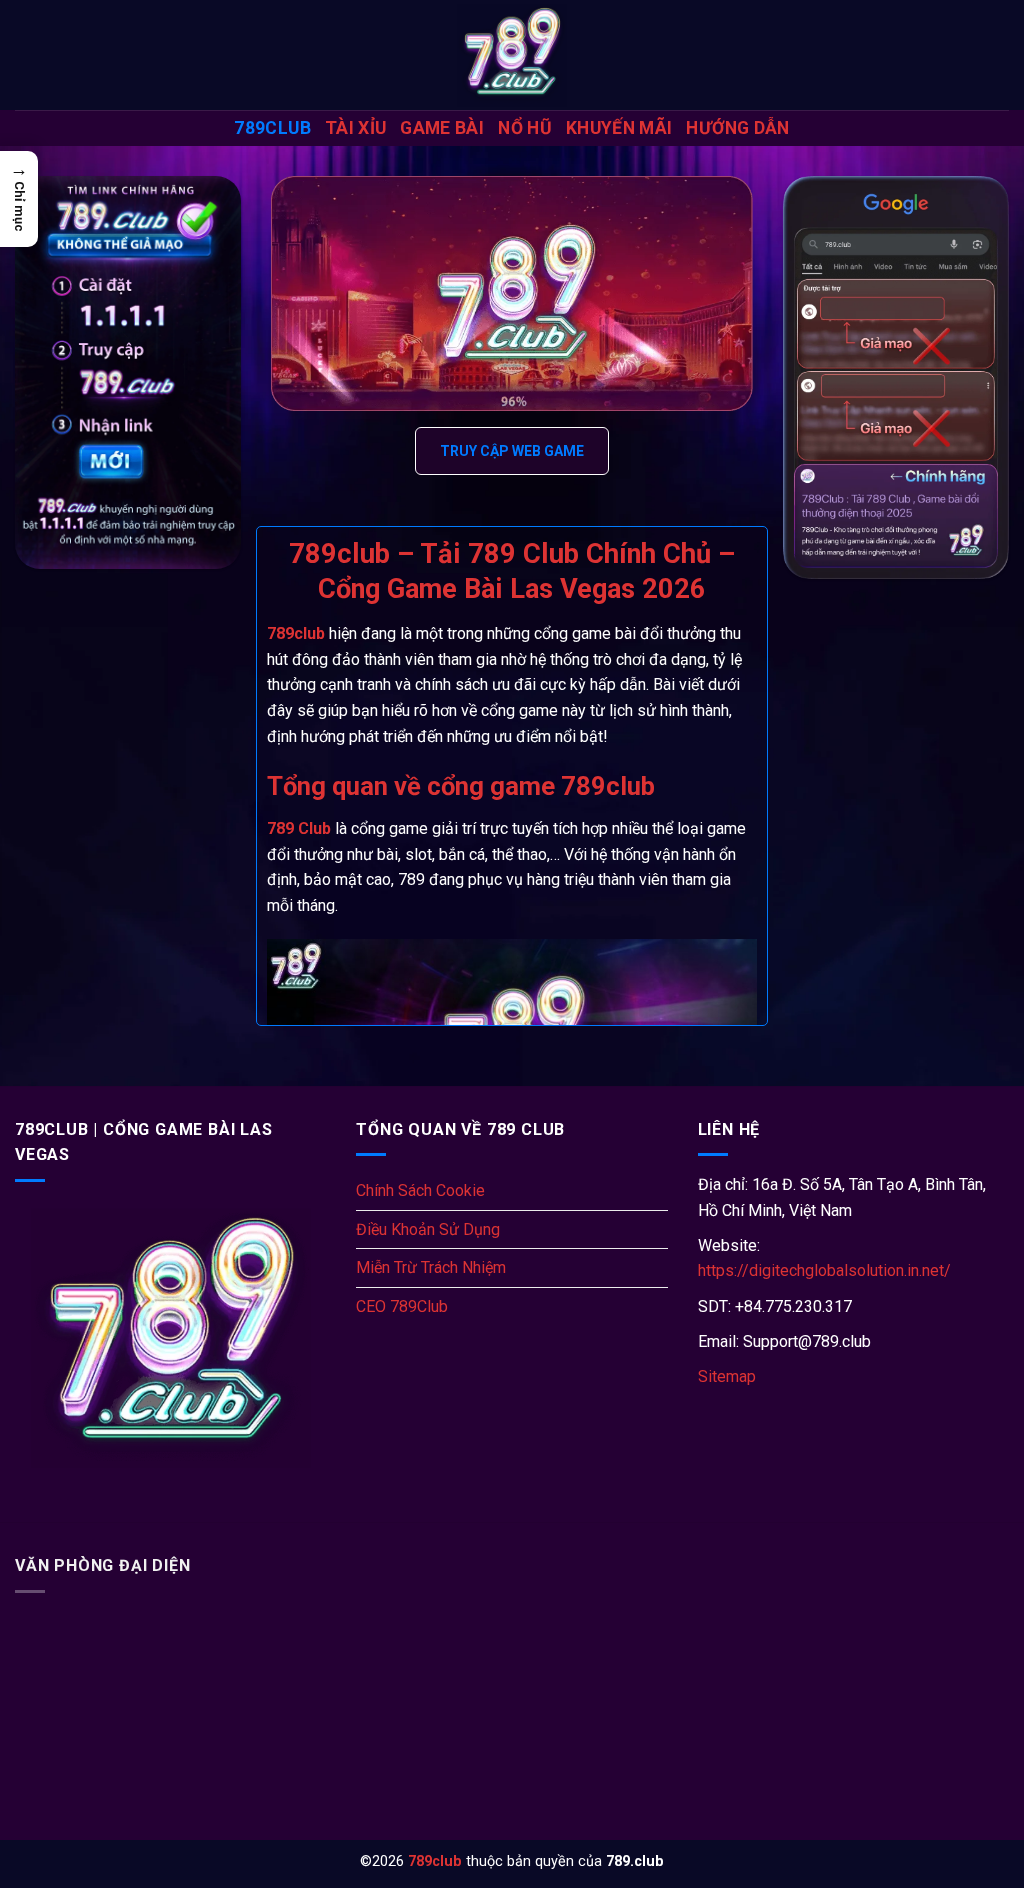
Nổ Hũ (525, 128)
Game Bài (442, 128)
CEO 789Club (402, 1306)
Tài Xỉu (355, 128)
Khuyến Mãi (619, 128)
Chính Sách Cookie (420, 1190)
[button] (19, 199)
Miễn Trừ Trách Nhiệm (431, 1267)
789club (272, 128)
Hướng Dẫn (737, 128)
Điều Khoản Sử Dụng (428, 1229)
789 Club (299, 828)
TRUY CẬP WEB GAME (512, 451)
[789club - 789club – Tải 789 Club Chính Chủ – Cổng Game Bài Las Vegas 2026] (512, 55)
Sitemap (727, 1376)
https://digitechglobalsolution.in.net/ (824, 1270)
